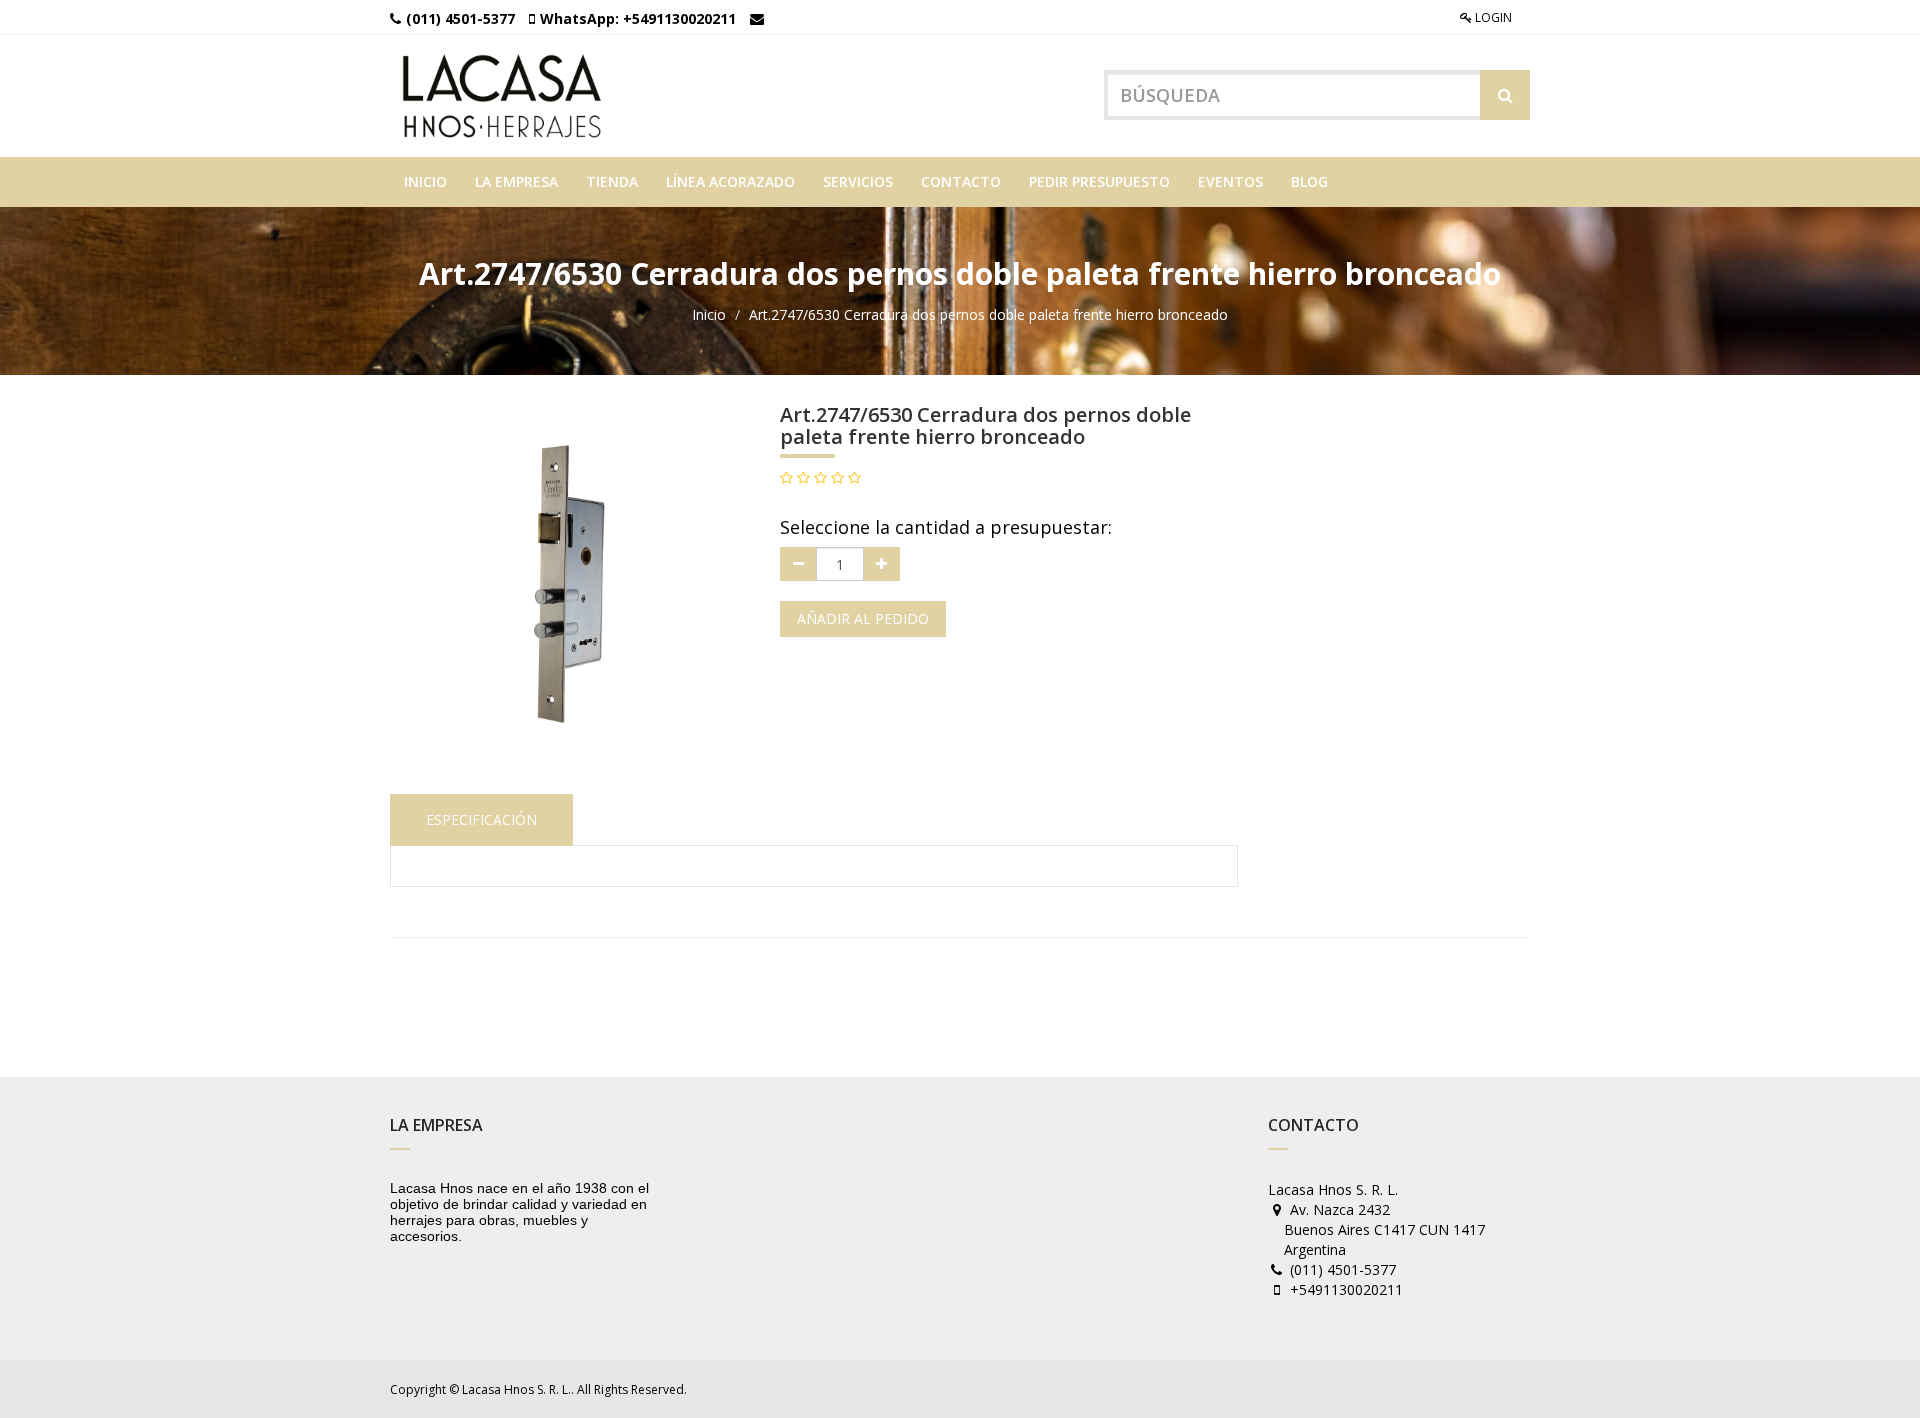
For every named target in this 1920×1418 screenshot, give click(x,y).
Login (1492, 17)
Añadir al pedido (863, 618)
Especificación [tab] (481, 819)
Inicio (709, 314)
